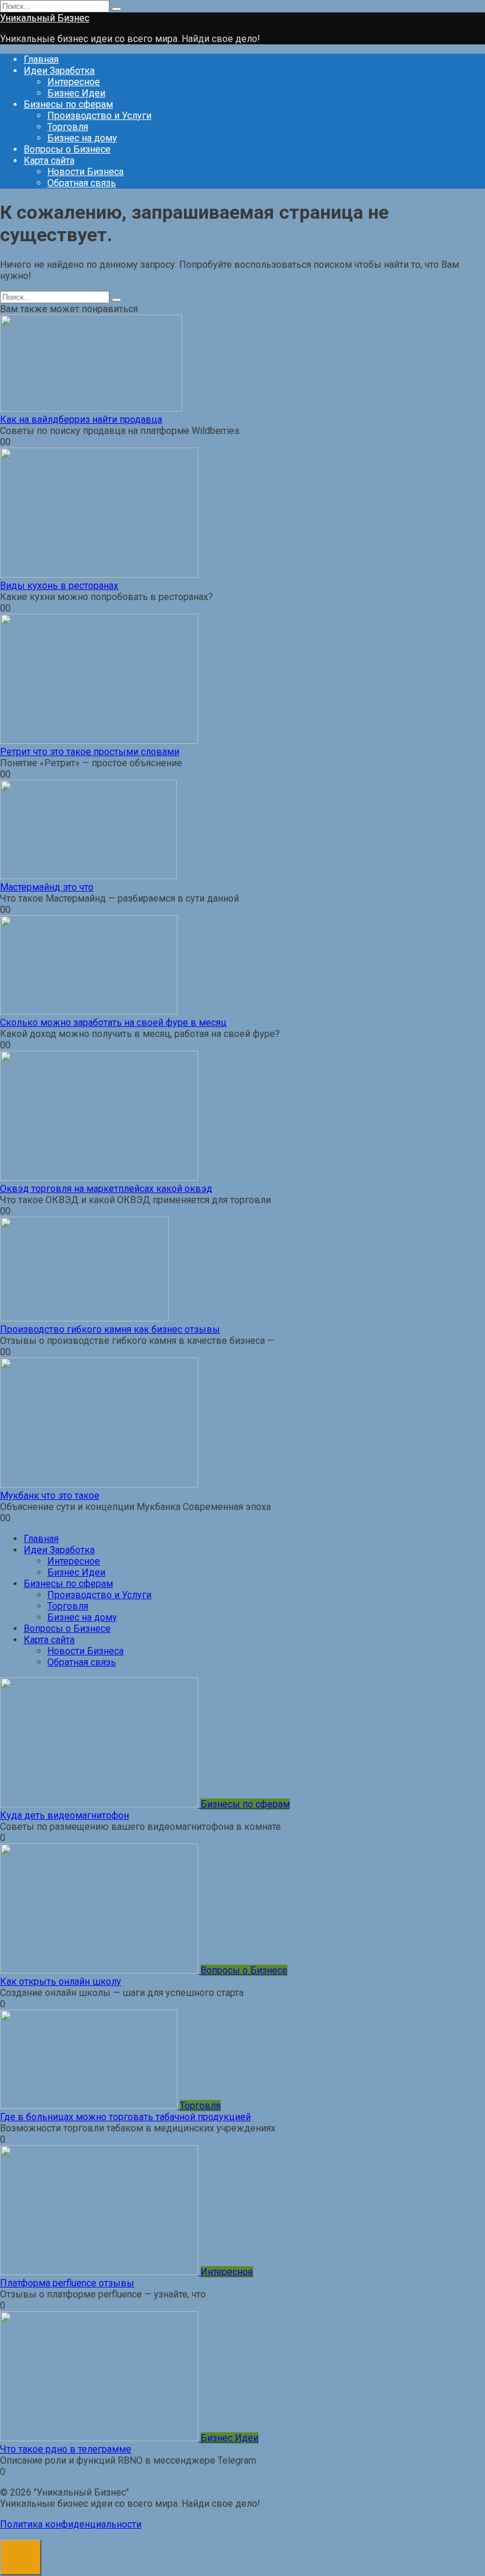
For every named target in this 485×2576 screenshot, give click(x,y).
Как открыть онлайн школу (61, 1982)
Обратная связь (82, 183)
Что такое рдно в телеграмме (66, 2449)
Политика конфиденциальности (71, 2524)
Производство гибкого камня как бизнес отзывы (110, 1329)
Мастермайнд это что (47, 887)
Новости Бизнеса (85, 172)
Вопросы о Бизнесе (67, 149)
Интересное (74, 82)
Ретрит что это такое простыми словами (90, 752)
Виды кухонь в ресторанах (59, 586)
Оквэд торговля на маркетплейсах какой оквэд (106, 1189)
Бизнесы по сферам (68, 104)
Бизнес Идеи (76, 93)
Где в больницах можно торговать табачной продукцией (125, 2117)
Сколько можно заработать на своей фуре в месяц (113, 1023)
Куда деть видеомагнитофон (64, 1815)
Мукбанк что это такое (50, 1496)
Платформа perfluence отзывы (67, 2283)
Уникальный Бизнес (45, 18)
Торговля (68, 127)
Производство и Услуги (99, 116)
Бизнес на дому (82, 138)
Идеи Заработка (59, 71)
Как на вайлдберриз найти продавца (81, 419)
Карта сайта (49, 161)
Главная (41, 59)
